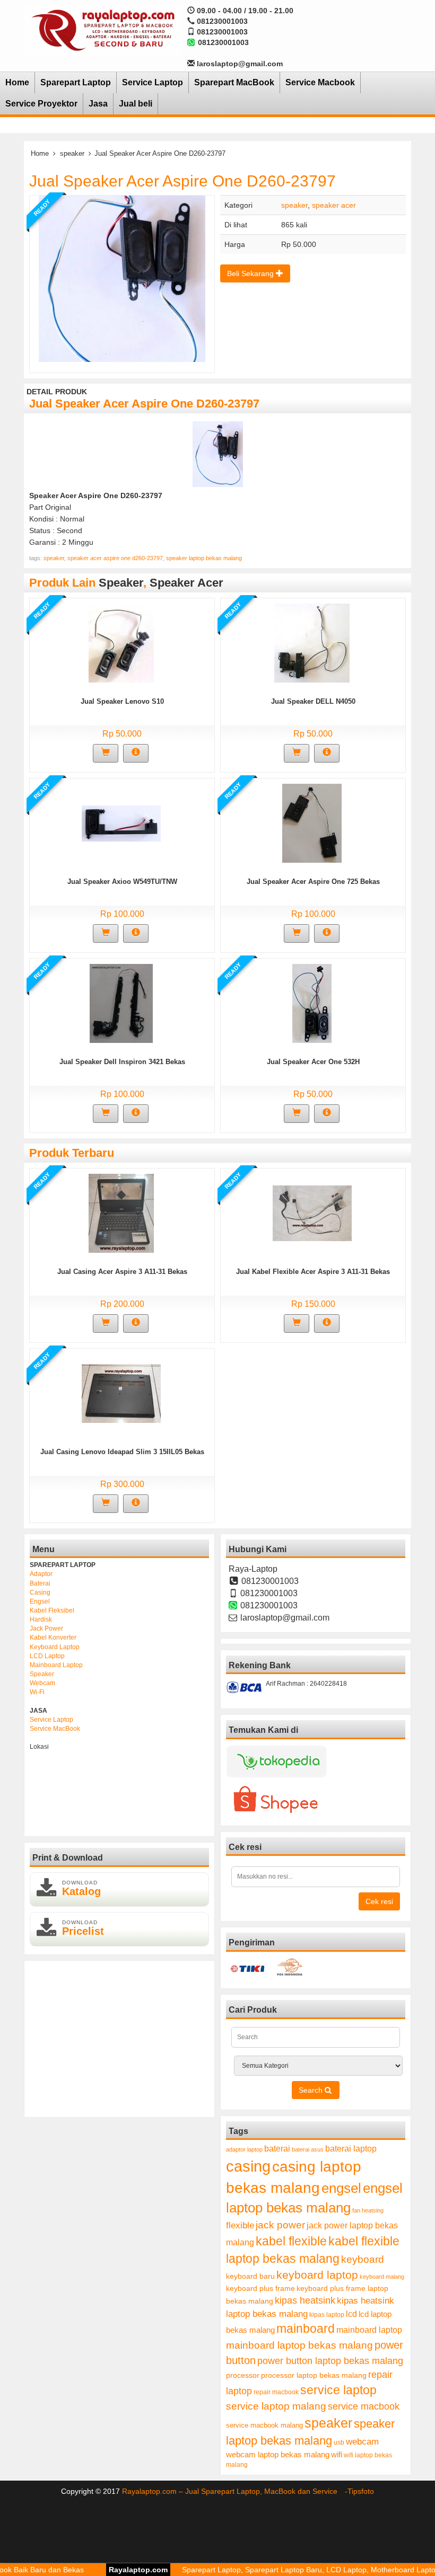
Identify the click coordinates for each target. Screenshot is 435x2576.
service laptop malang (276, 2406)
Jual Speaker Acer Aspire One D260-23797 (182, 181)
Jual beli (136, 104)
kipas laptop (327, 2315)
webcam (362, 2442)
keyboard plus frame (260, 2288)
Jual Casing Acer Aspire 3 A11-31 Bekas (122, 1272)
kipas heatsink (305, 2300)
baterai (277, 2149)
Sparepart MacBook (234, 82)
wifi (337, 2454)
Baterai (40, 1583)
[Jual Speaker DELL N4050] (312, 642)
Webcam (42, 1683)
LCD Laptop (47, 1656)
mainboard (306, 2329)
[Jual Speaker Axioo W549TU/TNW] (121, 822)
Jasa (98, 104)
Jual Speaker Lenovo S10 (122, 701)
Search (312, 2090)
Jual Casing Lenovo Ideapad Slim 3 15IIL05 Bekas (122, 1452)
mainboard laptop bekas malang (299, 2345)
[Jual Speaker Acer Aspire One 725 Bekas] (312, 822)
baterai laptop (351, 2148)
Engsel (40, 1601)
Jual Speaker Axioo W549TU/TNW (122, 882)
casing (248, 2166)
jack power (280, 2225)
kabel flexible (291, 2241)
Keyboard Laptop (55, 1647)
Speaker (42, 1674)
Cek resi (379, 1901)
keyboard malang (382, 2277)
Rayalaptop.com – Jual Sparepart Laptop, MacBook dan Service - (235, 2491)
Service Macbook (320, 82)
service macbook (364, 2406)
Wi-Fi (37, 1692)
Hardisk (41, 1619)
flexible (240, 2225)
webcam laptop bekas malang (278, 2454)
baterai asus (308, 2149)
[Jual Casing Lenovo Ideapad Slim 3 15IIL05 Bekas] (121, 1393)
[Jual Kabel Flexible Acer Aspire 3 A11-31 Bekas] (312, 1212)
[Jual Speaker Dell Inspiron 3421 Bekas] (121, 1003)
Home (17, 82)
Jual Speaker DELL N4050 (313, 701)
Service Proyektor (41, 104)
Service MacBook (55, 1729)
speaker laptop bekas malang (204, 558)
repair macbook (276, 2392)
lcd (351, 2314)
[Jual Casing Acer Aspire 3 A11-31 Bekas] (121, 1212)
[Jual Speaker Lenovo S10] (121, 642)
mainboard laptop (369, 2330)
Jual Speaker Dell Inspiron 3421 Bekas (122, 1062)
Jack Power (46, 1628)
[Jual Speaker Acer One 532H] (312, 1003)
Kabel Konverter (53, 1637)
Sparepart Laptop (76, 82)
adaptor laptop (244, 2149)
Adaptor (41, 1574)
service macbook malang (264, 2425)
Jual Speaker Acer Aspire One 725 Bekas (313, 882)
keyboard (363, 2259)
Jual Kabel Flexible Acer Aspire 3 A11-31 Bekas (313, 1272)
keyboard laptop (317, 2275)
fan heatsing (368, 2210)
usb (339, 2442)
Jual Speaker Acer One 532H (313, 1062)
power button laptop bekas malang (330, 2361)
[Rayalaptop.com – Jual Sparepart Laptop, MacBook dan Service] (103, 30)
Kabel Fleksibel (52, 1610)
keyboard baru (250, 2276)
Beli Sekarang (251, 273)
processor (243, 2375)
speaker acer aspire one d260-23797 (115, 558)
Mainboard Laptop (56, 1665)
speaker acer (334, 205)
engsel (341, 2188)
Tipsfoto (361, 2491)
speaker (72, 153)
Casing (40, 1592)
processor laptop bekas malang (314, 2375)
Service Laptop (153, 82)
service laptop (338, 2390)
